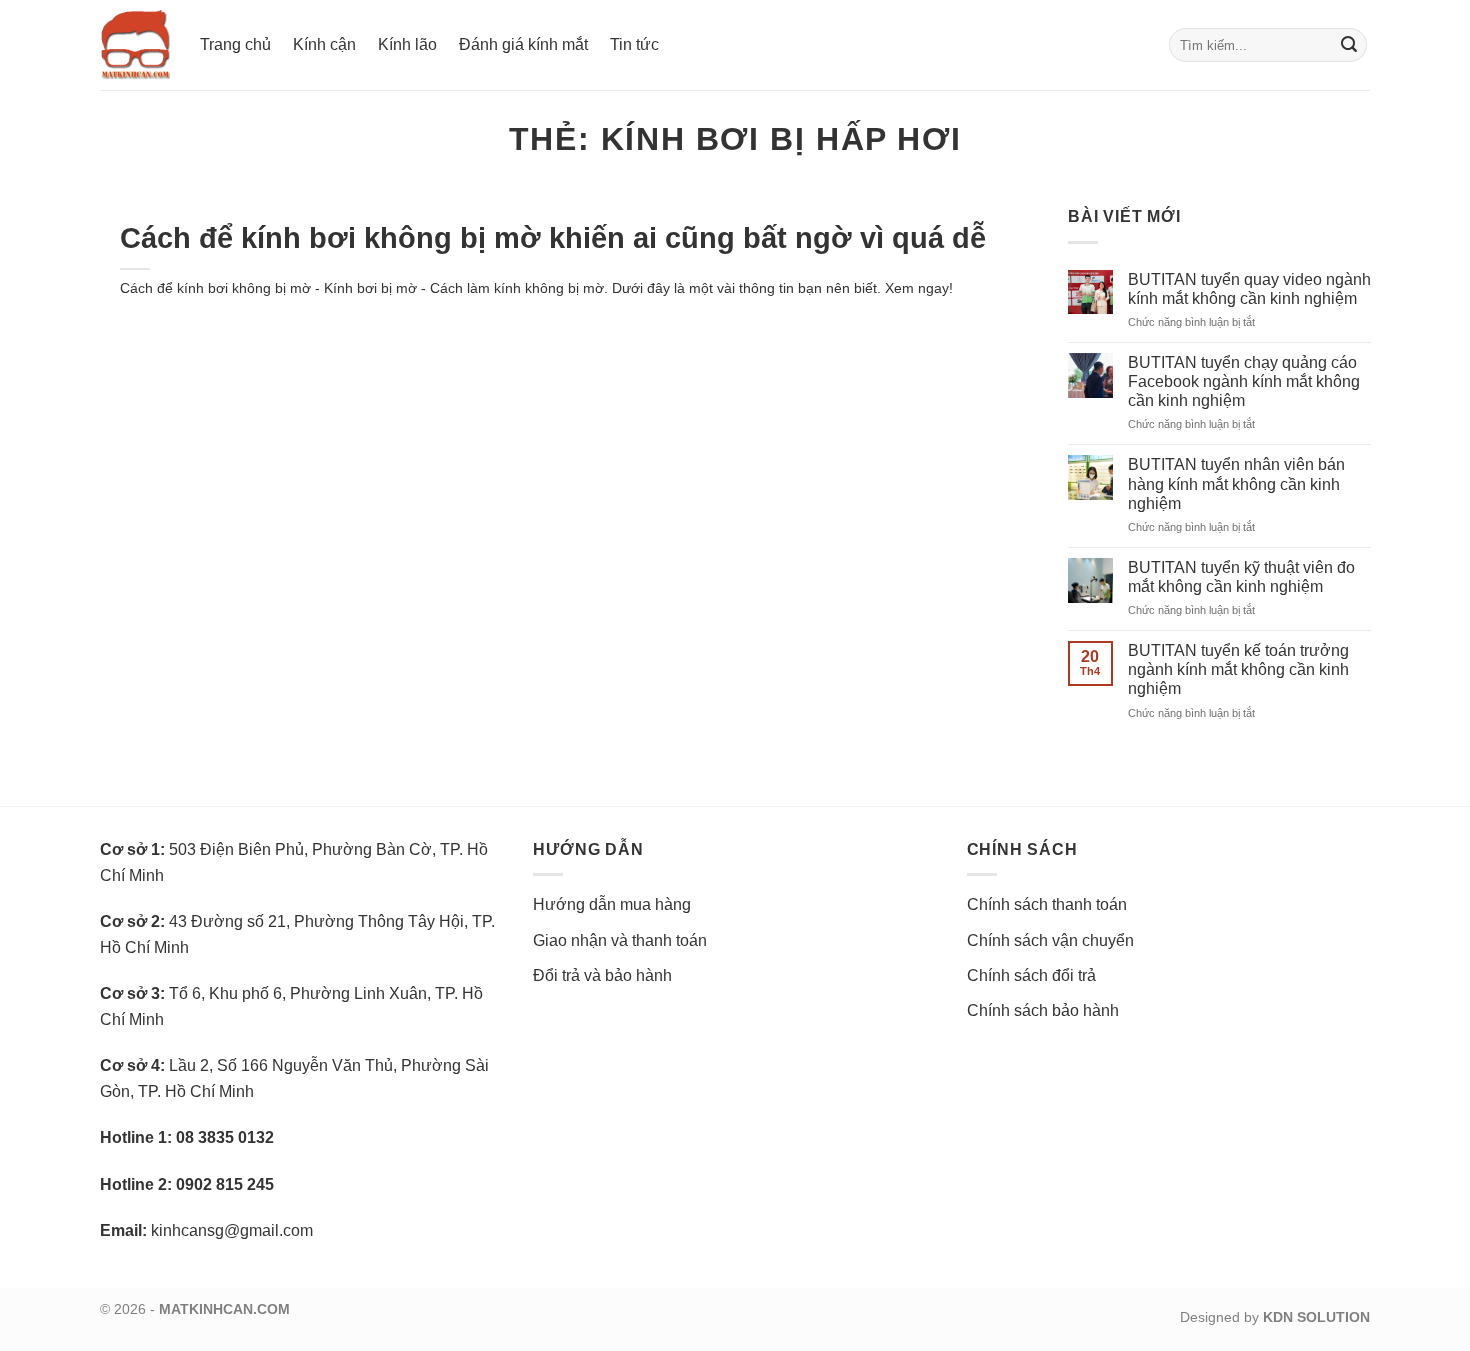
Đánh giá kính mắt (523, 44)
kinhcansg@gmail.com (232, 1230)
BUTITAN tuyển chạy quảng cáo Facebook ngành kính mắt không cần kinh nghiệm (1244, 381)
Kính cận (324, 44)
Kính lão (407, 44)
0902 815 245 (225, 1184)
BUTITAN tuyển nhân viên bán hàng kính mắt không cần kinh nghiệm (1236, 483)
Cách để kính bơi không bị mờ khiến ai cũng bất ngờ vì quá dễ (553, 238)
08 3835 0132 (225, 1137)
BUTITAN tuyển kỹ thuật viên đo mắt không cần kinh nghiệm (1241, 577)
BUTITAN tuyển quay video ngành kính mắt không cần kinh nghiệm (1249, 289)
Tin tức (634, 44)
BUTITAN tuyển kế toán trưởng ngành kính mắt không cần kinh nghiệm (1238, 669)
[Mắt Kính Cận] (135, 45)
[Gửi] (1349, 45)
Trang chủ (235, 44)
